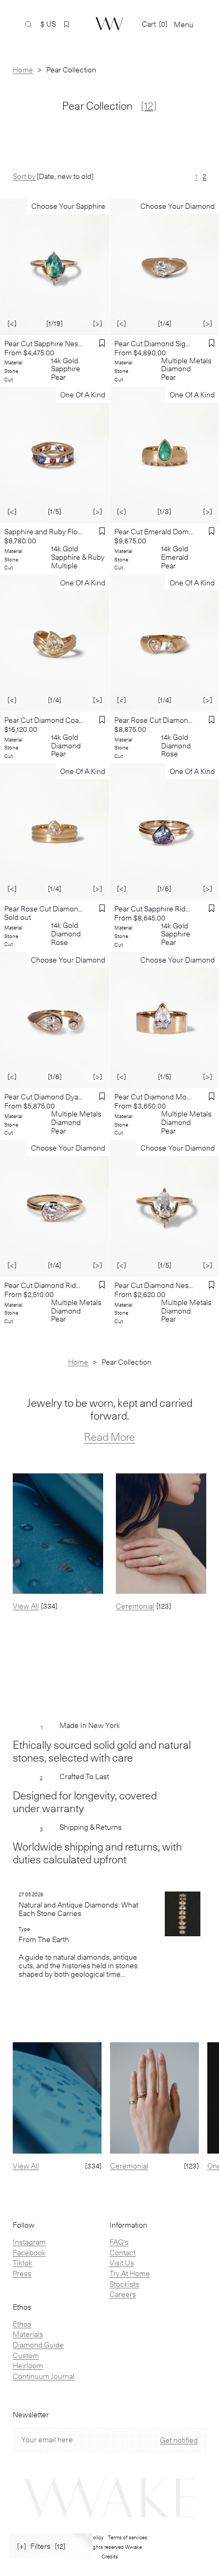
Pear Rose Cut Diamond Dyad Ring (154, 720)
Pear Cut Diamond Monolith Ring (154, 1097)
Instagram (29, 2242)
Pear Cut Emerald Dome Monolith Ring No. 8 (154, 532)
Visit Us (122, 2263)
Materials (28, 2334)
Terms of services (128, 2537)
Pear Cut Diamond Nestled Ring (154, 1285)
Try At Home (130, 2273)
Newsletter (31, 2415)
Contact (123, 2253)
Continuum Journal (44, 2376)
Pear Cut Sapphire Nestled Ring (44, 344)
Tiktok (23, 2263)
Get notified (179, 2440)
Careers (123, 2294)
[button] (66, 25)
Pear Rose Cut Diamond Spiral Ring (44, 909)
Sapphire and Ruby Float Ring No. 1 (44, 532)
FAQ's (119, 2242)
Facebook (29, 2253)
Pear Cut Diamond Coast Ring (44, 720)
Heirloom (28, 2366)
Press (22, 2273)
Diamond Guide (38, 2345)
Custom (26, 2355)
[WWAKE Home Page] (109, 24)
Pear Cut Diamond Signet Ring (154, 344)
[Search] (29, 25)
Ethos (22, 2324)
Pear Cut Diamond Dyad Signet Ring (44, 1097)
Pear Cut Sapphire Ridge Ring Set (154, 909)
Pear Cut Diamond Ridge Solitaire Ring (44, 1285)
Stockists (124, 2284)
